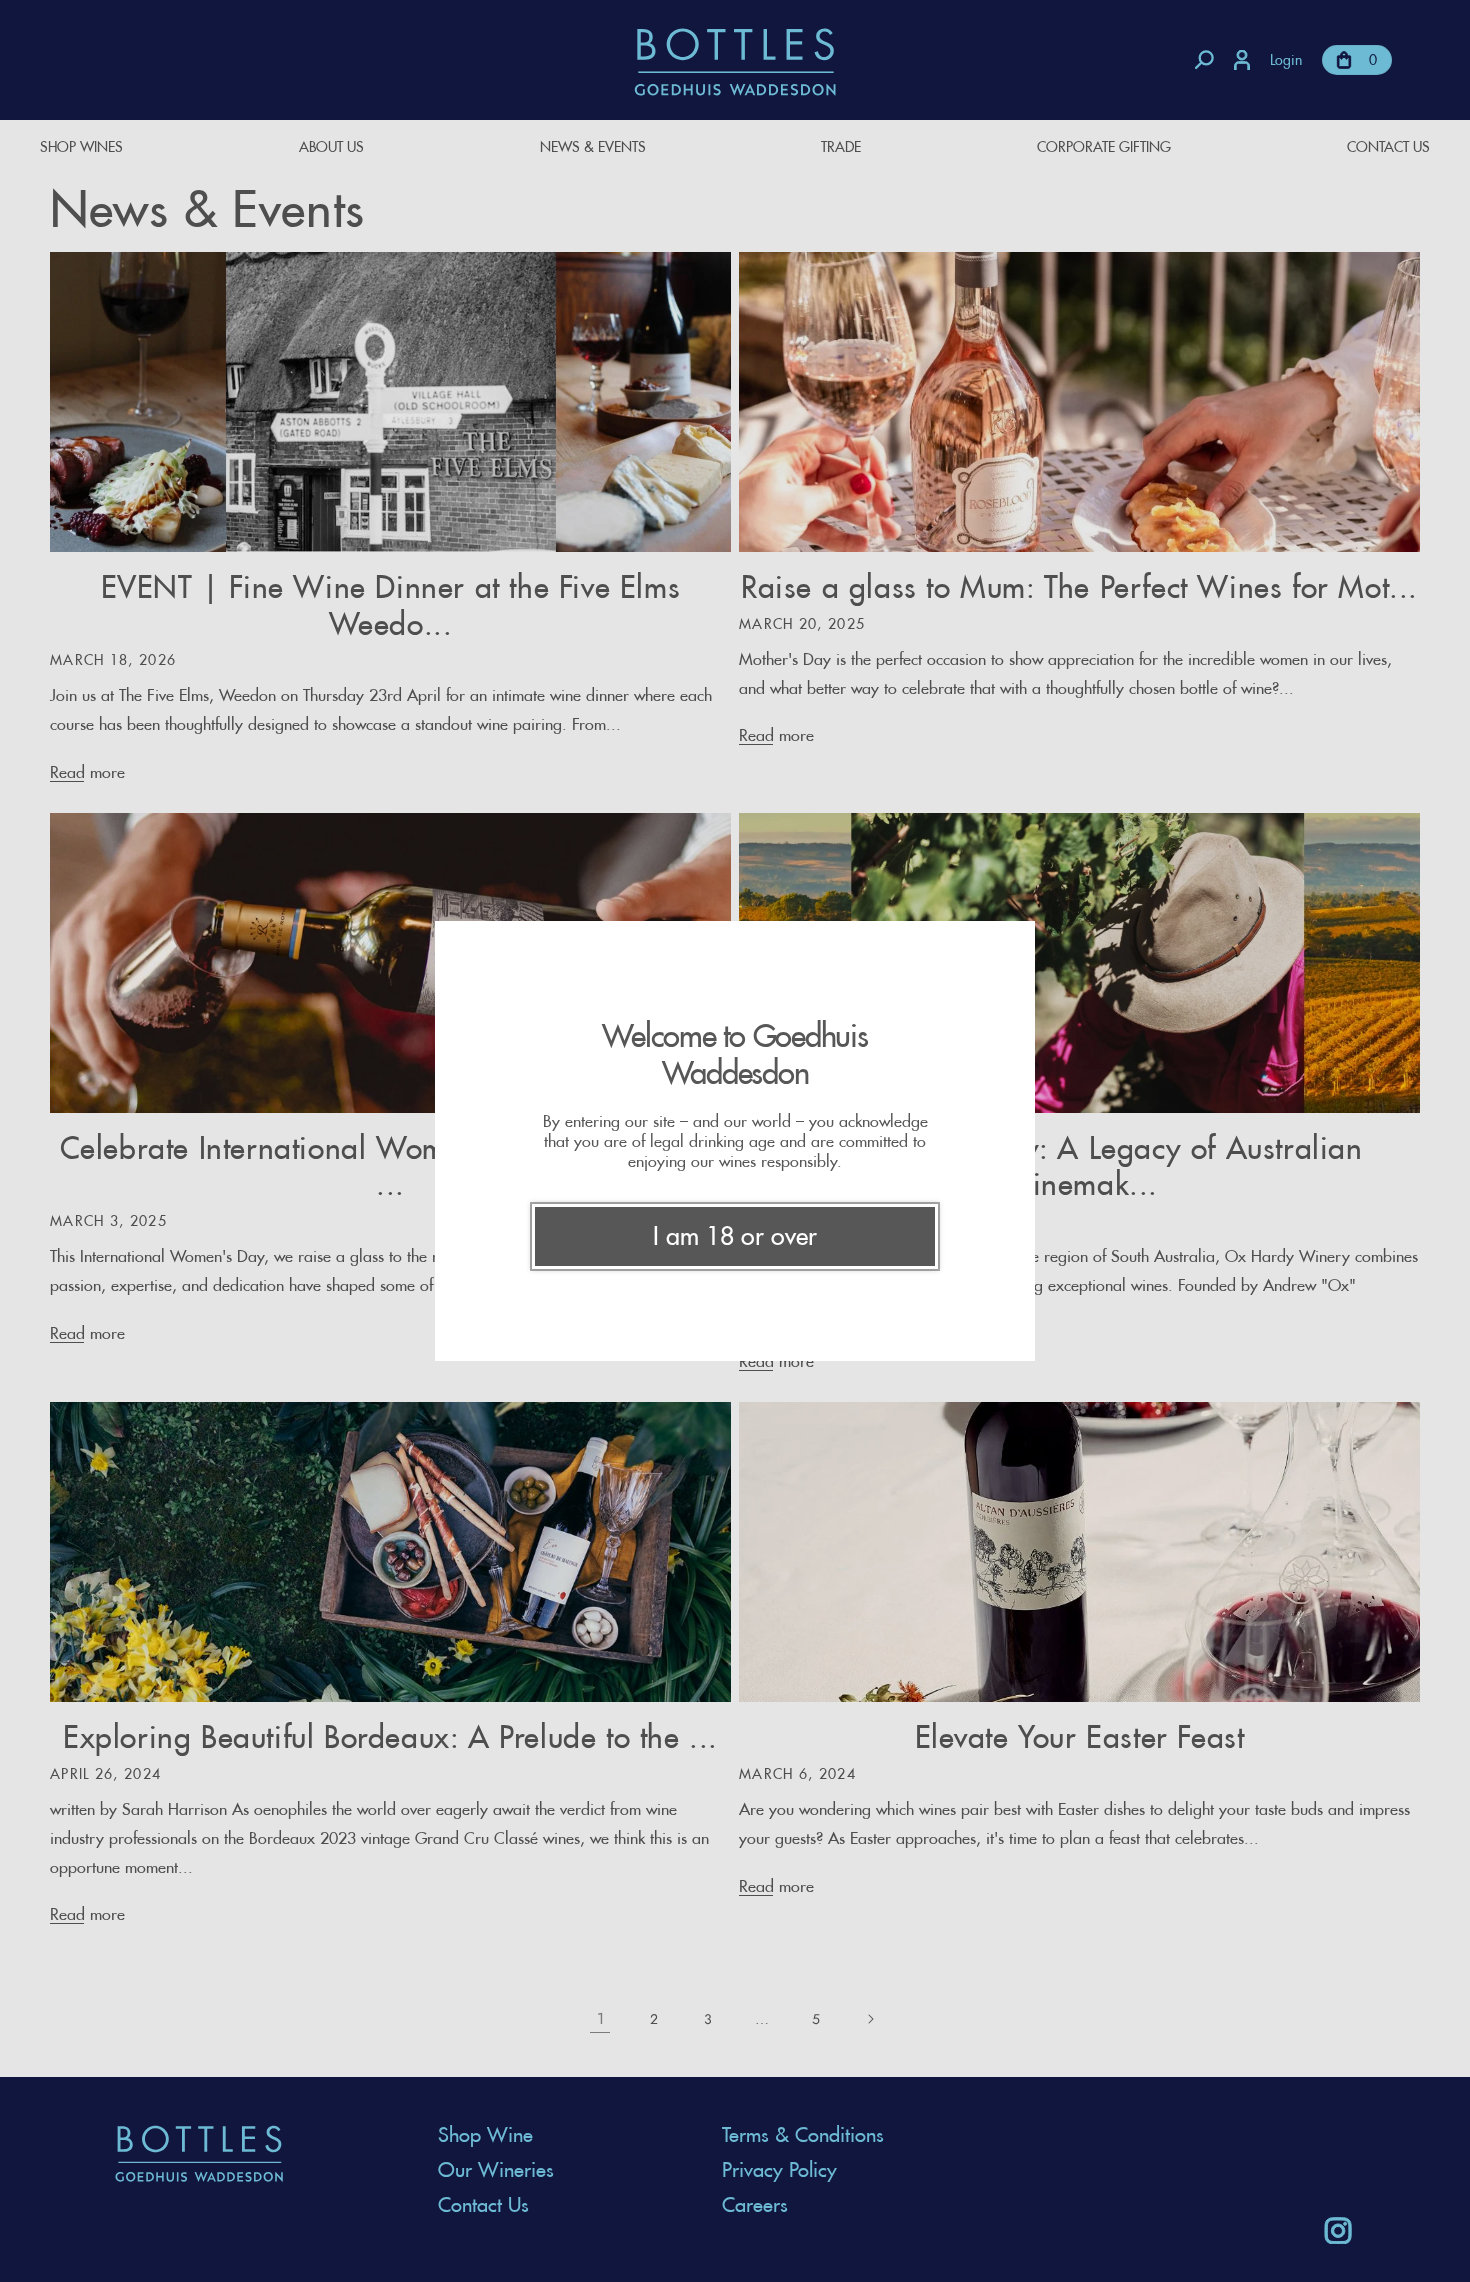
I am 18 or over (735, 1236)
